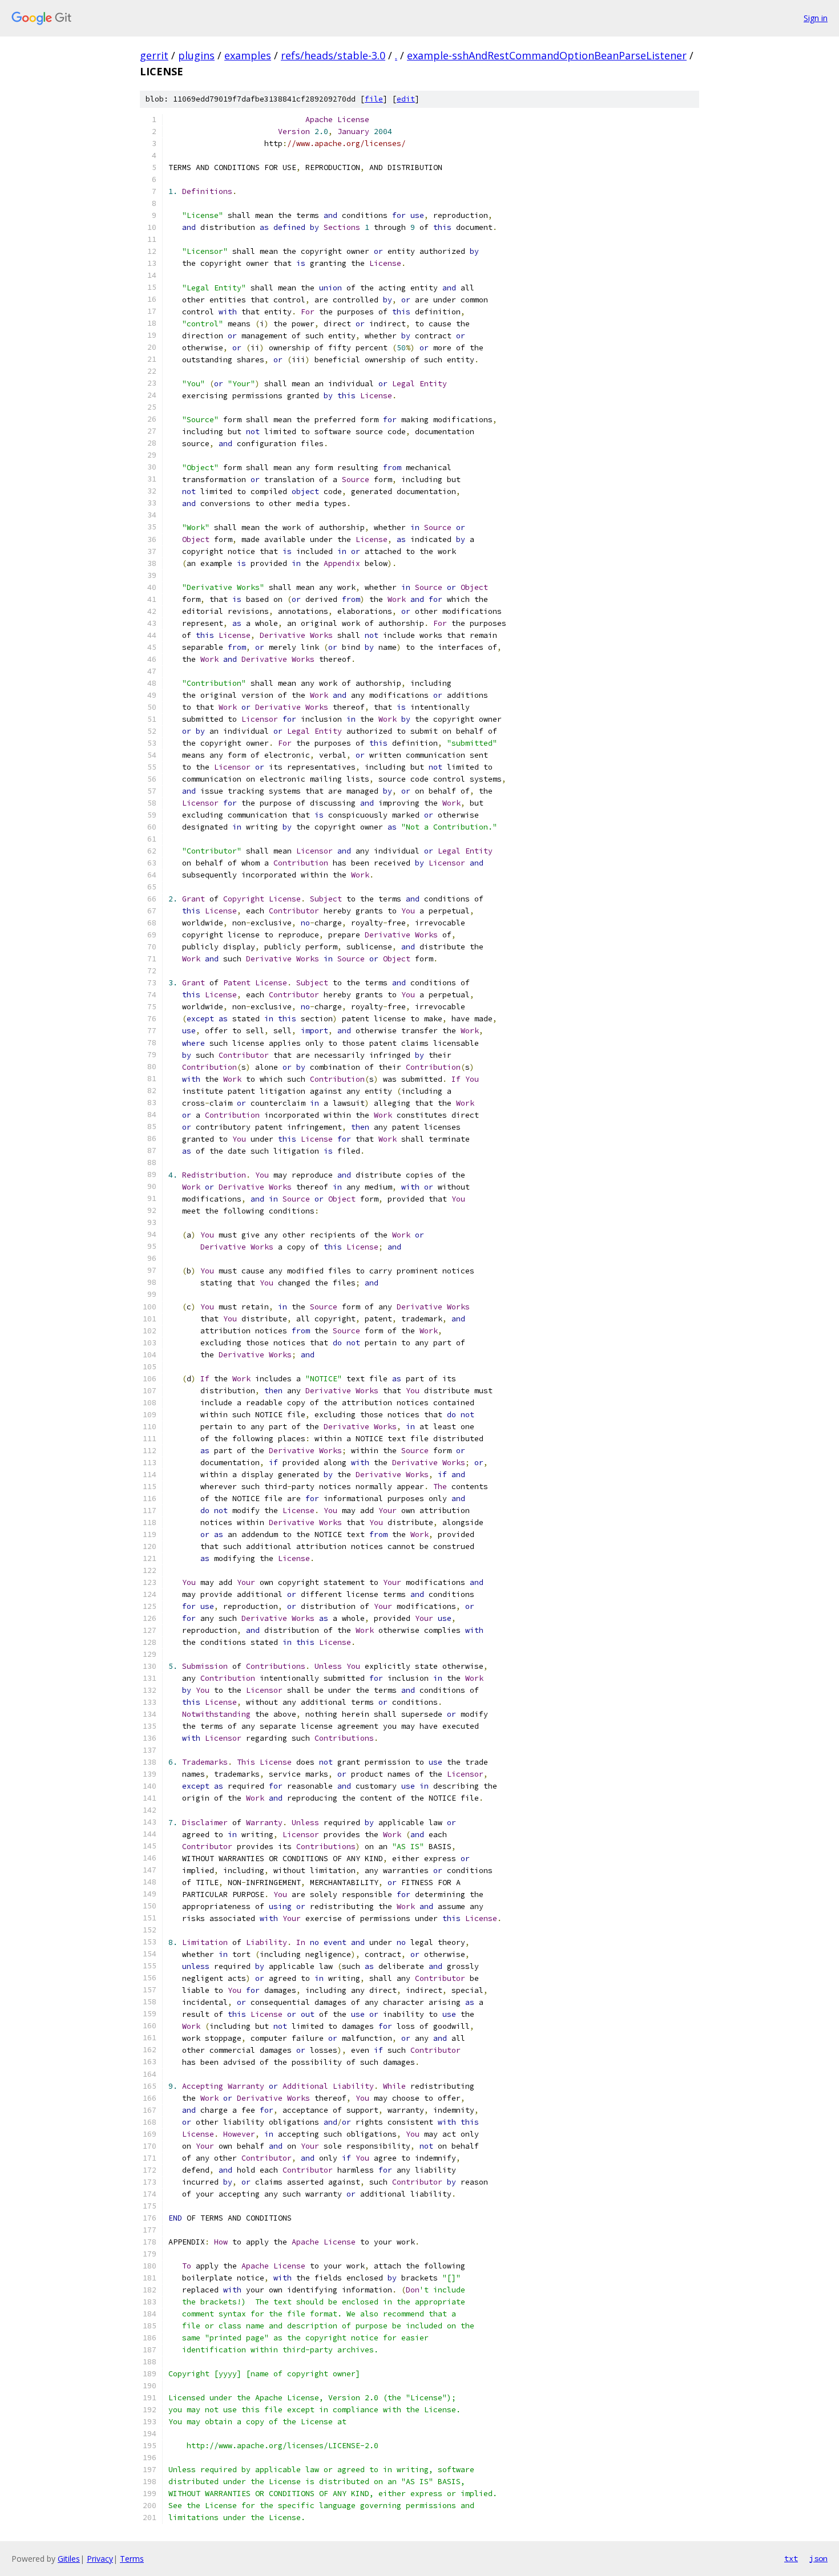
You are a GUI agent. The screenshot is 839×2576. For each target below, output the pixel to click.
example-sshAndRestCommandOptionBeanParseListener (547, 55)
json (818, 2558)
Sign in (816, 18)
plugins (196, 55)
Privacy (100, 2559)
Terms (132, 2559)
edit (406, 99)
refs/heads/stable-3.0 (333, 55)
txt (791, 2558)
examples (248, 55)
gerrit (154, 55)
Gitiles (69, 2559)
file (374, 99)
